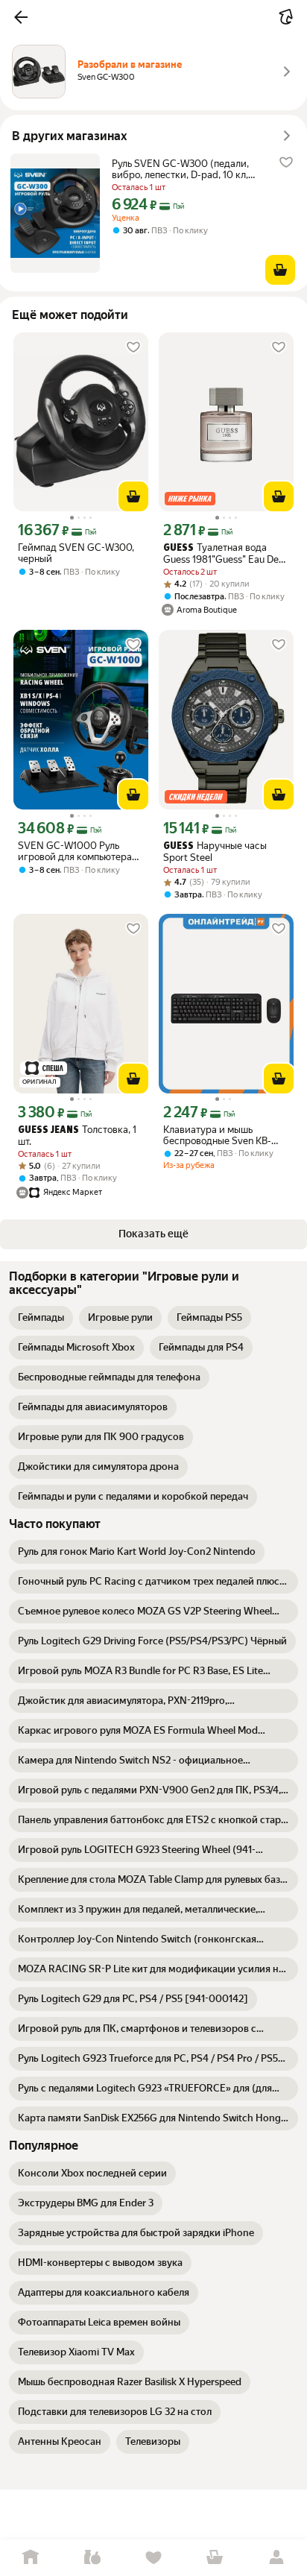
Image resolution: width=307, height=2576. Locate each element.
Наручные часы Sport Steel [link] (215, 852)
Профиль (276, 2558)
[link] (41, 1318)
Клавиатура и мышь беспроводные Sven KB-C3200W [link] (217, 1135)
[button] (21, 17)
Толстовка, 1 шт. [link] (77, 1136)
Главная (31, 2558)
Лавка (92, 2558)
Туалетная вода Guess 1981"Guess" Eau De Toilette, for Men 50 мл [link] (221, 553)
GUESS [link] (178, 548)
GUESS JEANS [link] (48, 1130)
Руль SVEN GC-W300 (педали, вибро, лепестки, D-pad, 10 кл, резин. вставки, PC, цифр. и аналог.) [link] (180, 169)
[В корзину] (280, 270)
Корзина (215, 2558)
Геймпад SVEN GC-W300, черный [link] (76, 553)
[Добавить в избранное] (286, 162)
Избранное (153, 2558)
